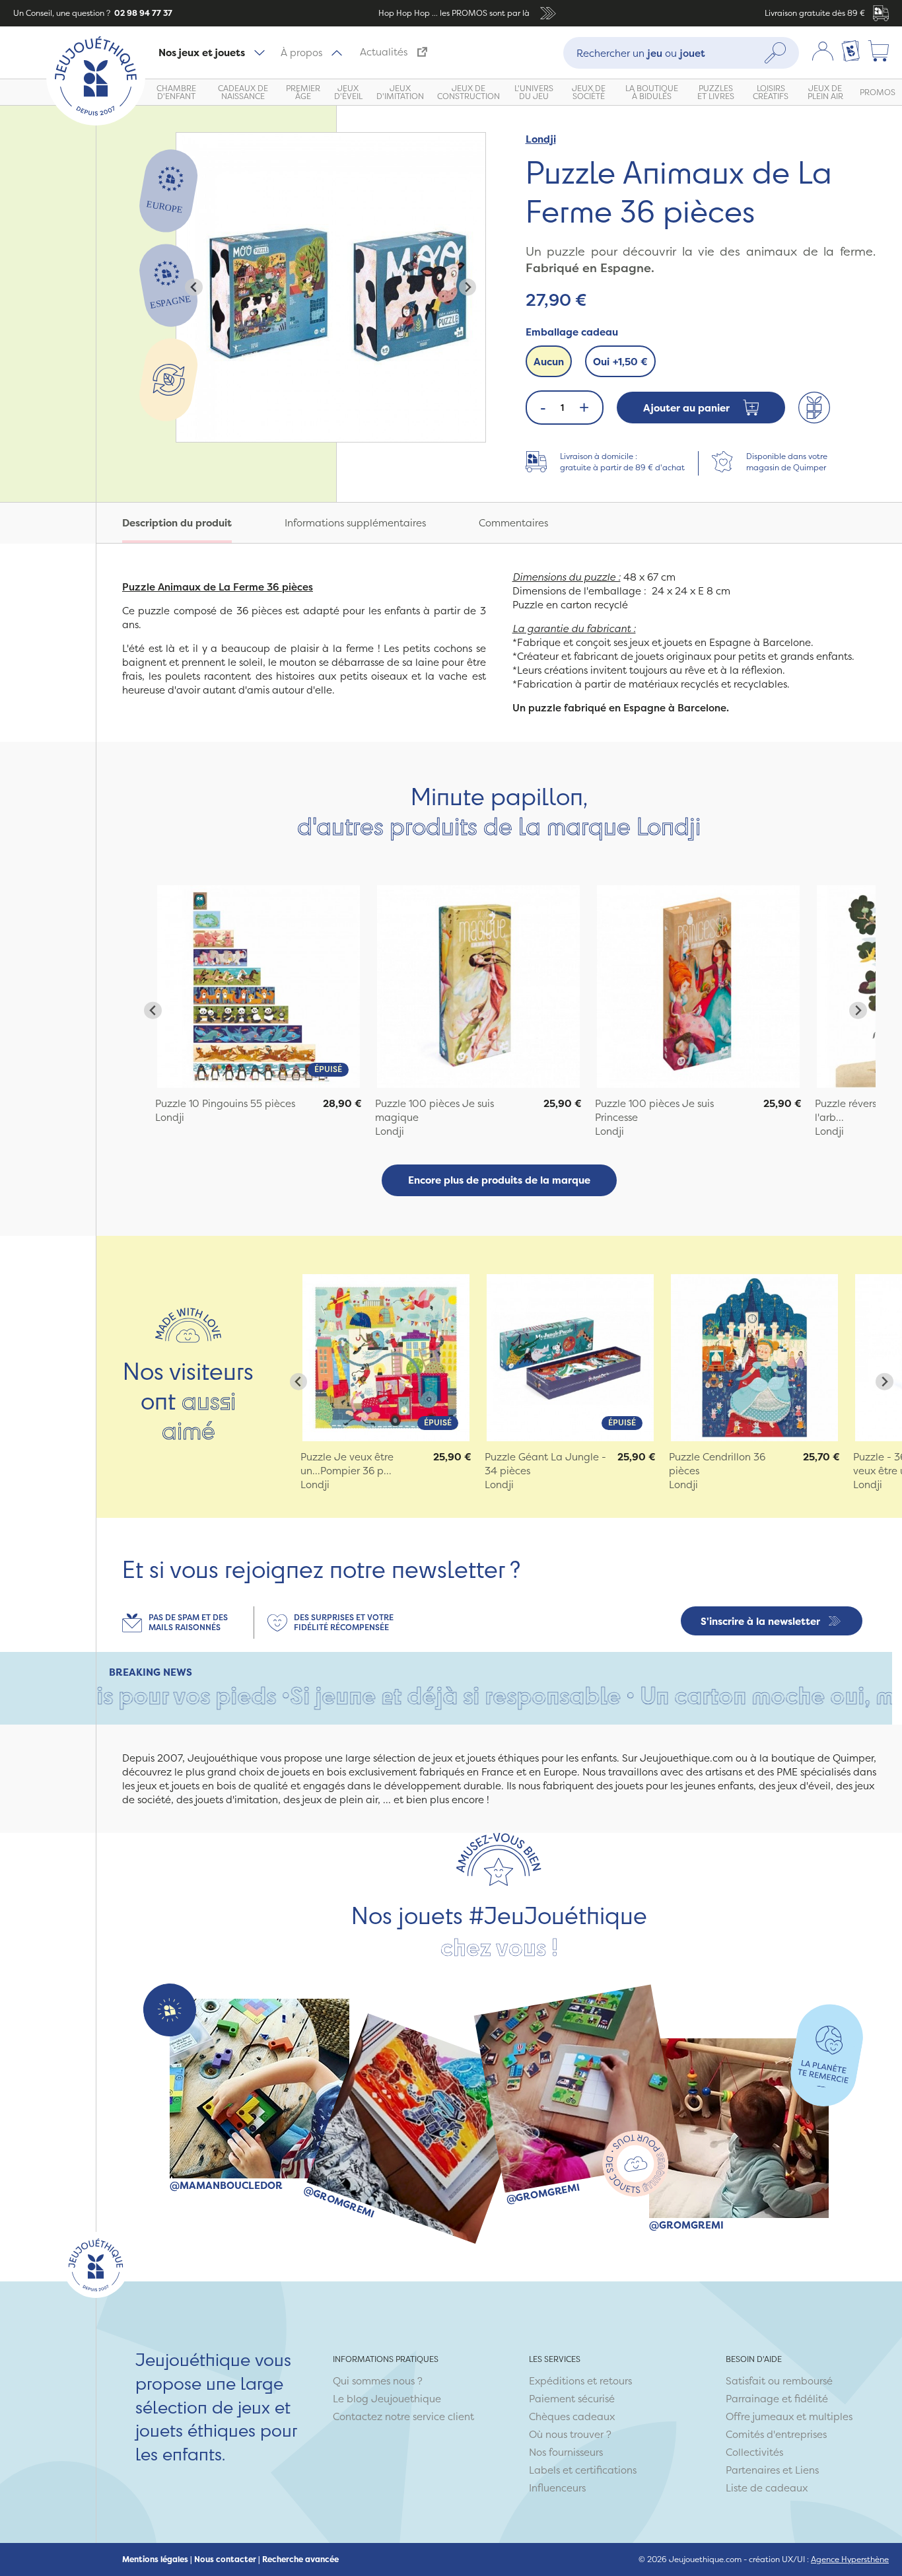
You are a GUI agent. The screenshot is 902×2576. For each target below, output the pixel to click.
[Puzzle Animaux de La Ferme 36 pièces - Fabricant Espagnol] (259, 986)
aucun (549, 362)
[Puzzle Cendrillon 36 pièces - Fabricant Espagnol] (754, 1358)
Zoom (190, 140)
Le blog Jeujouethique (387, 2399)
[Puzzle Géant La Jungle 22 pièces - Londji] (570, 1358)
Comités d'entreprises (776, 2434)
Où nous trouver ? (570, 2434)
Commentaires (513, 523)
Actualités (384, 52)
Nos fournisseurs (566, 2452)
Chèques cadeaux (572, 2416)
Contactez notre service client (403, 2416)
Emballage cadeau (572, 332)
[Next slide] (468, 287)
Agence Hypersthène (850, 2559)
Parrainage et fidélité (777, 2399)
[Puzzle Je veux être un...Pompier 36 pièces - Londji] (386, 1358)
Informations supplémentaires (355, 523)
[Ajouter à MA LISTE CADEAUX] (814, 408)
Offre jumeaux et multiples (789, 2416)
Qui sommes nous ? (378, 2381)
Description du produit (177, 523)
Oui (620, 362)
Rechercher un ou (641, 53)
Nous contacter (225, 2559)
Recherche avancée (300, 2559)
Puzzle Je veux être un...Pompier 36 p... (347, 1464)
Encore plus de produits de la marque (499, 1180)
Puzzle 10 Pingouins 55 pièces (225, 1103)
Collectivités (754, 2452)
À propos (301, 53)
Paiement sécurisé (572, 2399)
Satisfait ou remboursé (779, 2381)
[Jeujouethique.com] (96, 122)
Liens (807, 2470)
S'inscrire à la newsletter (760, 1621)
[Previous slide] (194, 287)
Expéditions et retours (580, 2381)
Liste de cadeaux (767, 2488)
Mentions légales (155, 2559)
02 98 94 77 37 (142, 13)
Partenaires (753, 2470)
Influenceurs (557, 2488)
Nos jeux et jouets (202, 53)
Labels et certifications (583, 2470)
